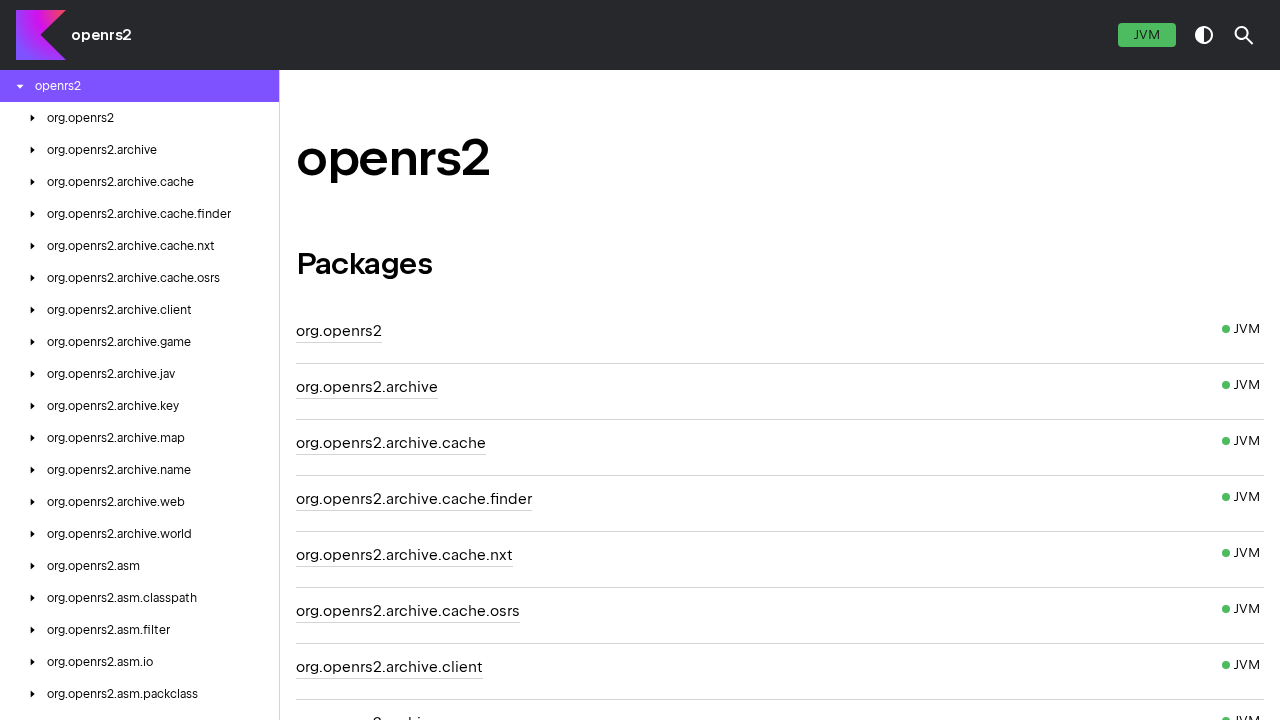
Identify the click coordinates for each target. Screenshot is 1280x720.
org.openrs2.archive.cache (391, 443)
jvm (1147, 34)
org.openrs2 (339, 331)
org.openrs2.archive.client (389, 667)
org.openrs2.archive (367, 387)
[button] (1244, 35)
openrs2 (101, 35)
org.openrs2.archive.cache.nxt (404, 555)
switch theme (1204, 35)
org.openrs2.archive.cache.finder (414, 499)
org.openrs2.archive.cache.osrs (408, 611)
